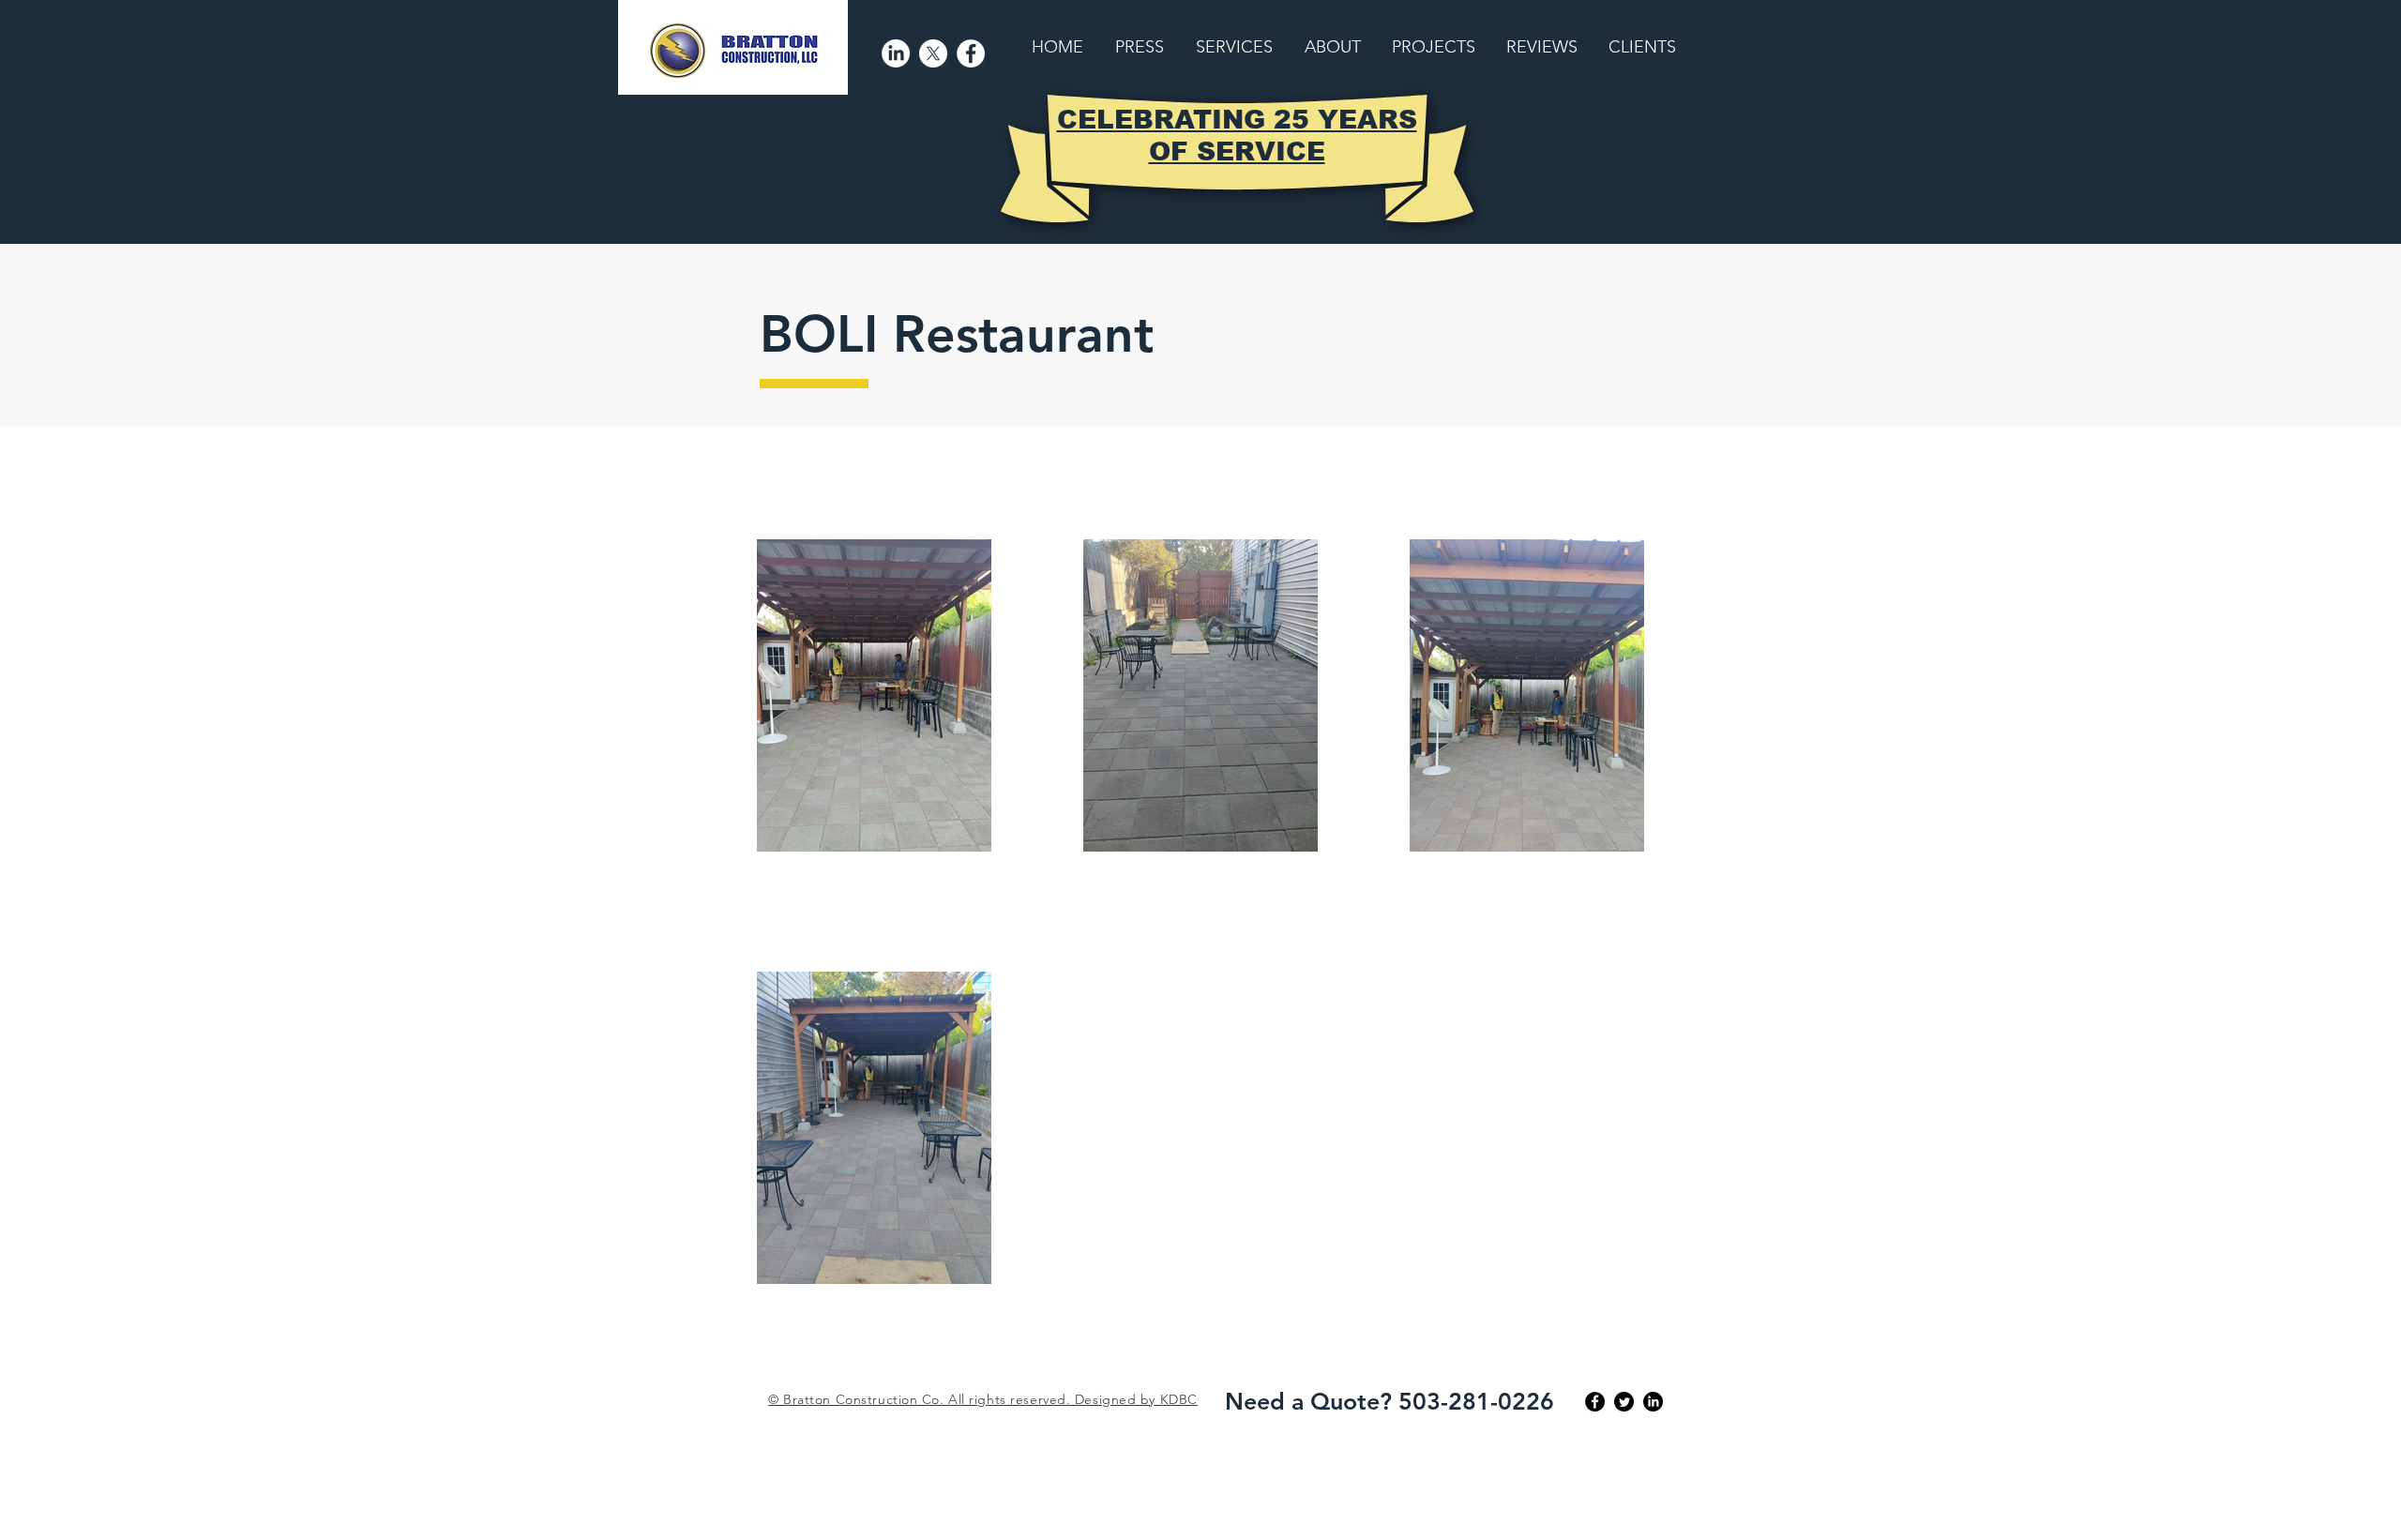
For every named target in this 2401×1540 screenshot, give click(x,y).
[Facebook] (971, 53)
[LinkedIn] (896, 53)
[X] (933, 53)
